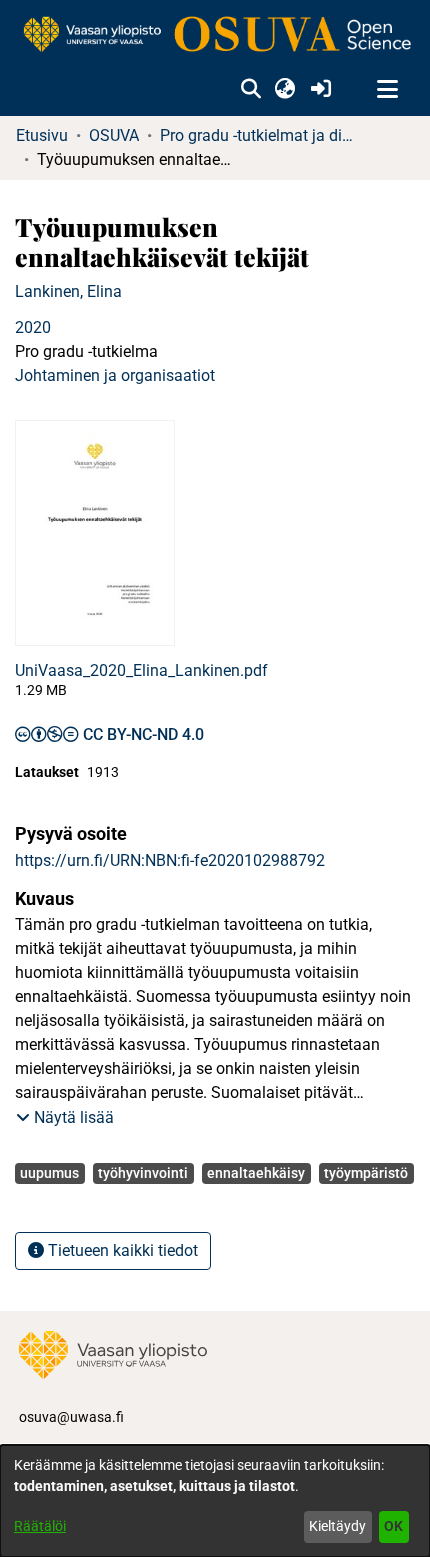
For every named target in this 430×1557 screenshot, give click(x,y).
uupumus (49, 1173)
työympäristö (366, 1173)
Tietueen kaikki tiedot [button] (121, 1250)
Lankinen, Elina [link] (68, 291)
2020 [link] (33, 327)
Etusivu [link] (42, 135)
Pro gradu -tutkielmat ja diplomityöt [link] (260, 135)
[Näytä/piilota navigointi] (387, 90)
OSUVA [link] (114, 135)
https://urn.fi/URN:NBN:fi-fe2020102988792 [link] (170, 860)
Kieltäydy (337, 1526)
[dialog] (215, 1501)
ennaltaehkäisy (256, 1173)
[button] (250, 90)
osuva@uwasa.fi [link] (71, 1417)
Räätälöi (40, 1526)
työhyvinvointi (143, 1173)
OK (393, 1526)
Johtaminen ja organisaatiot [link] (115, 375)
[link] (215, 35)
